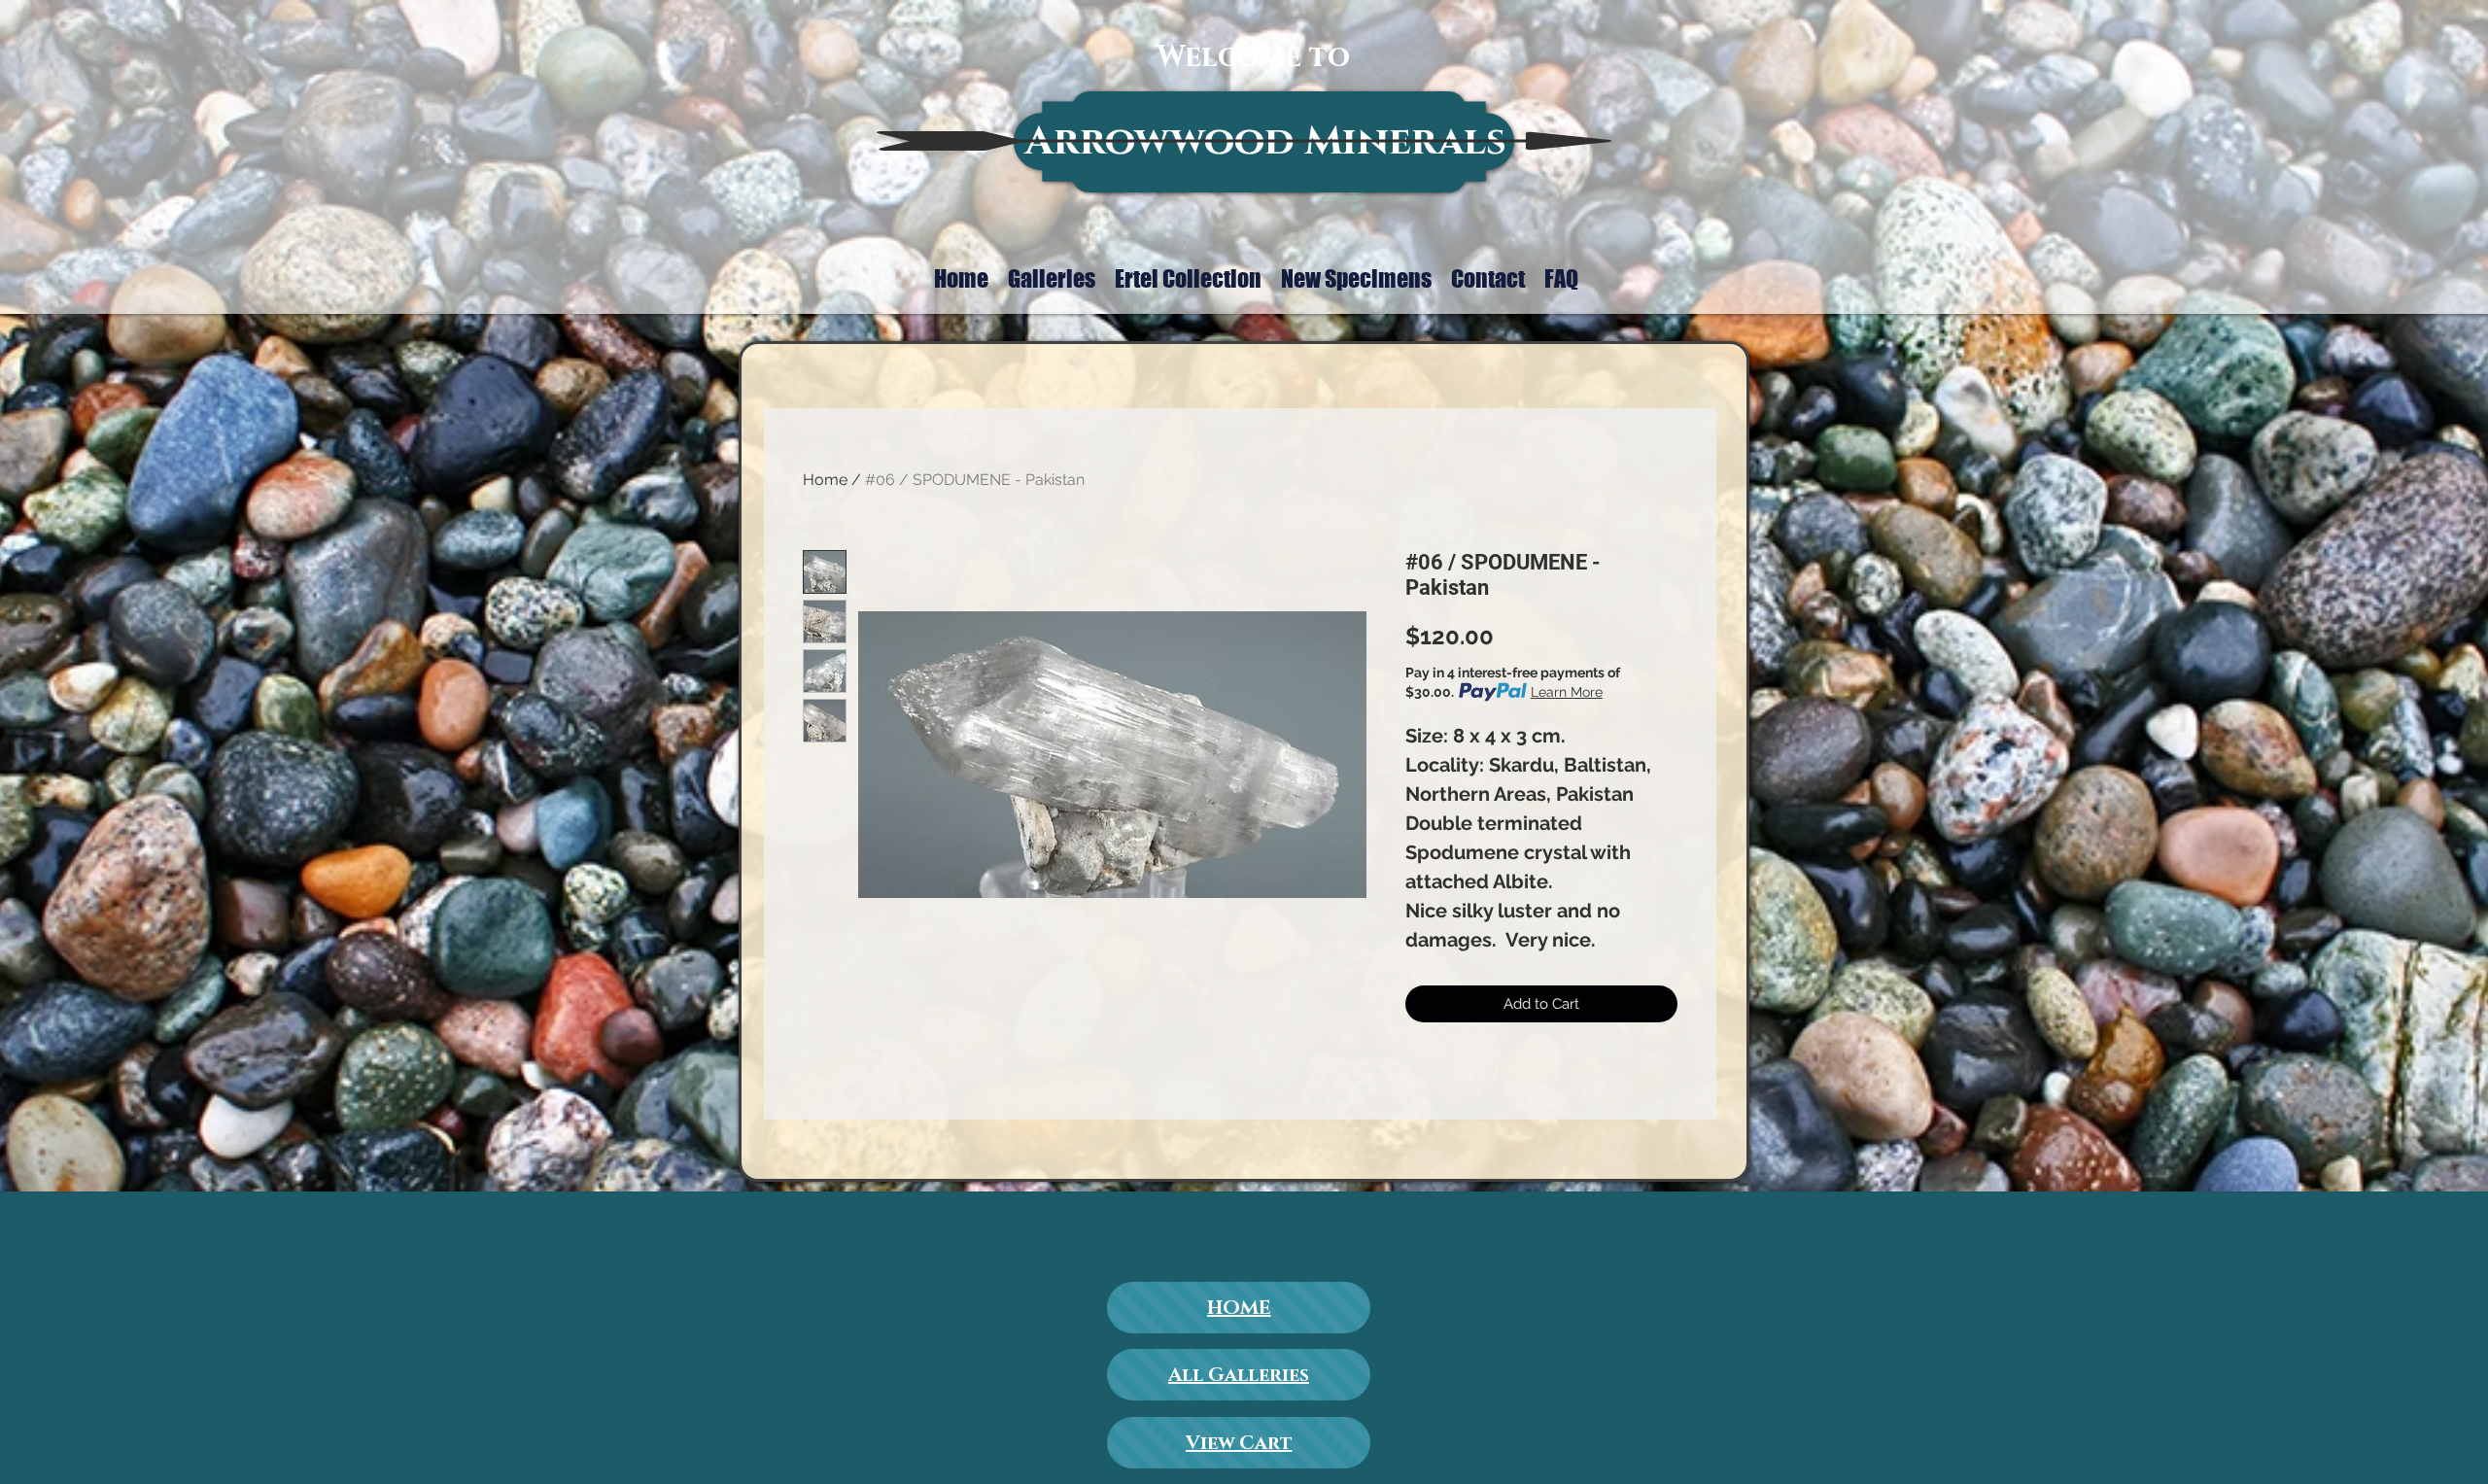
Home (825, 480)
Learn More (1567, 692)
